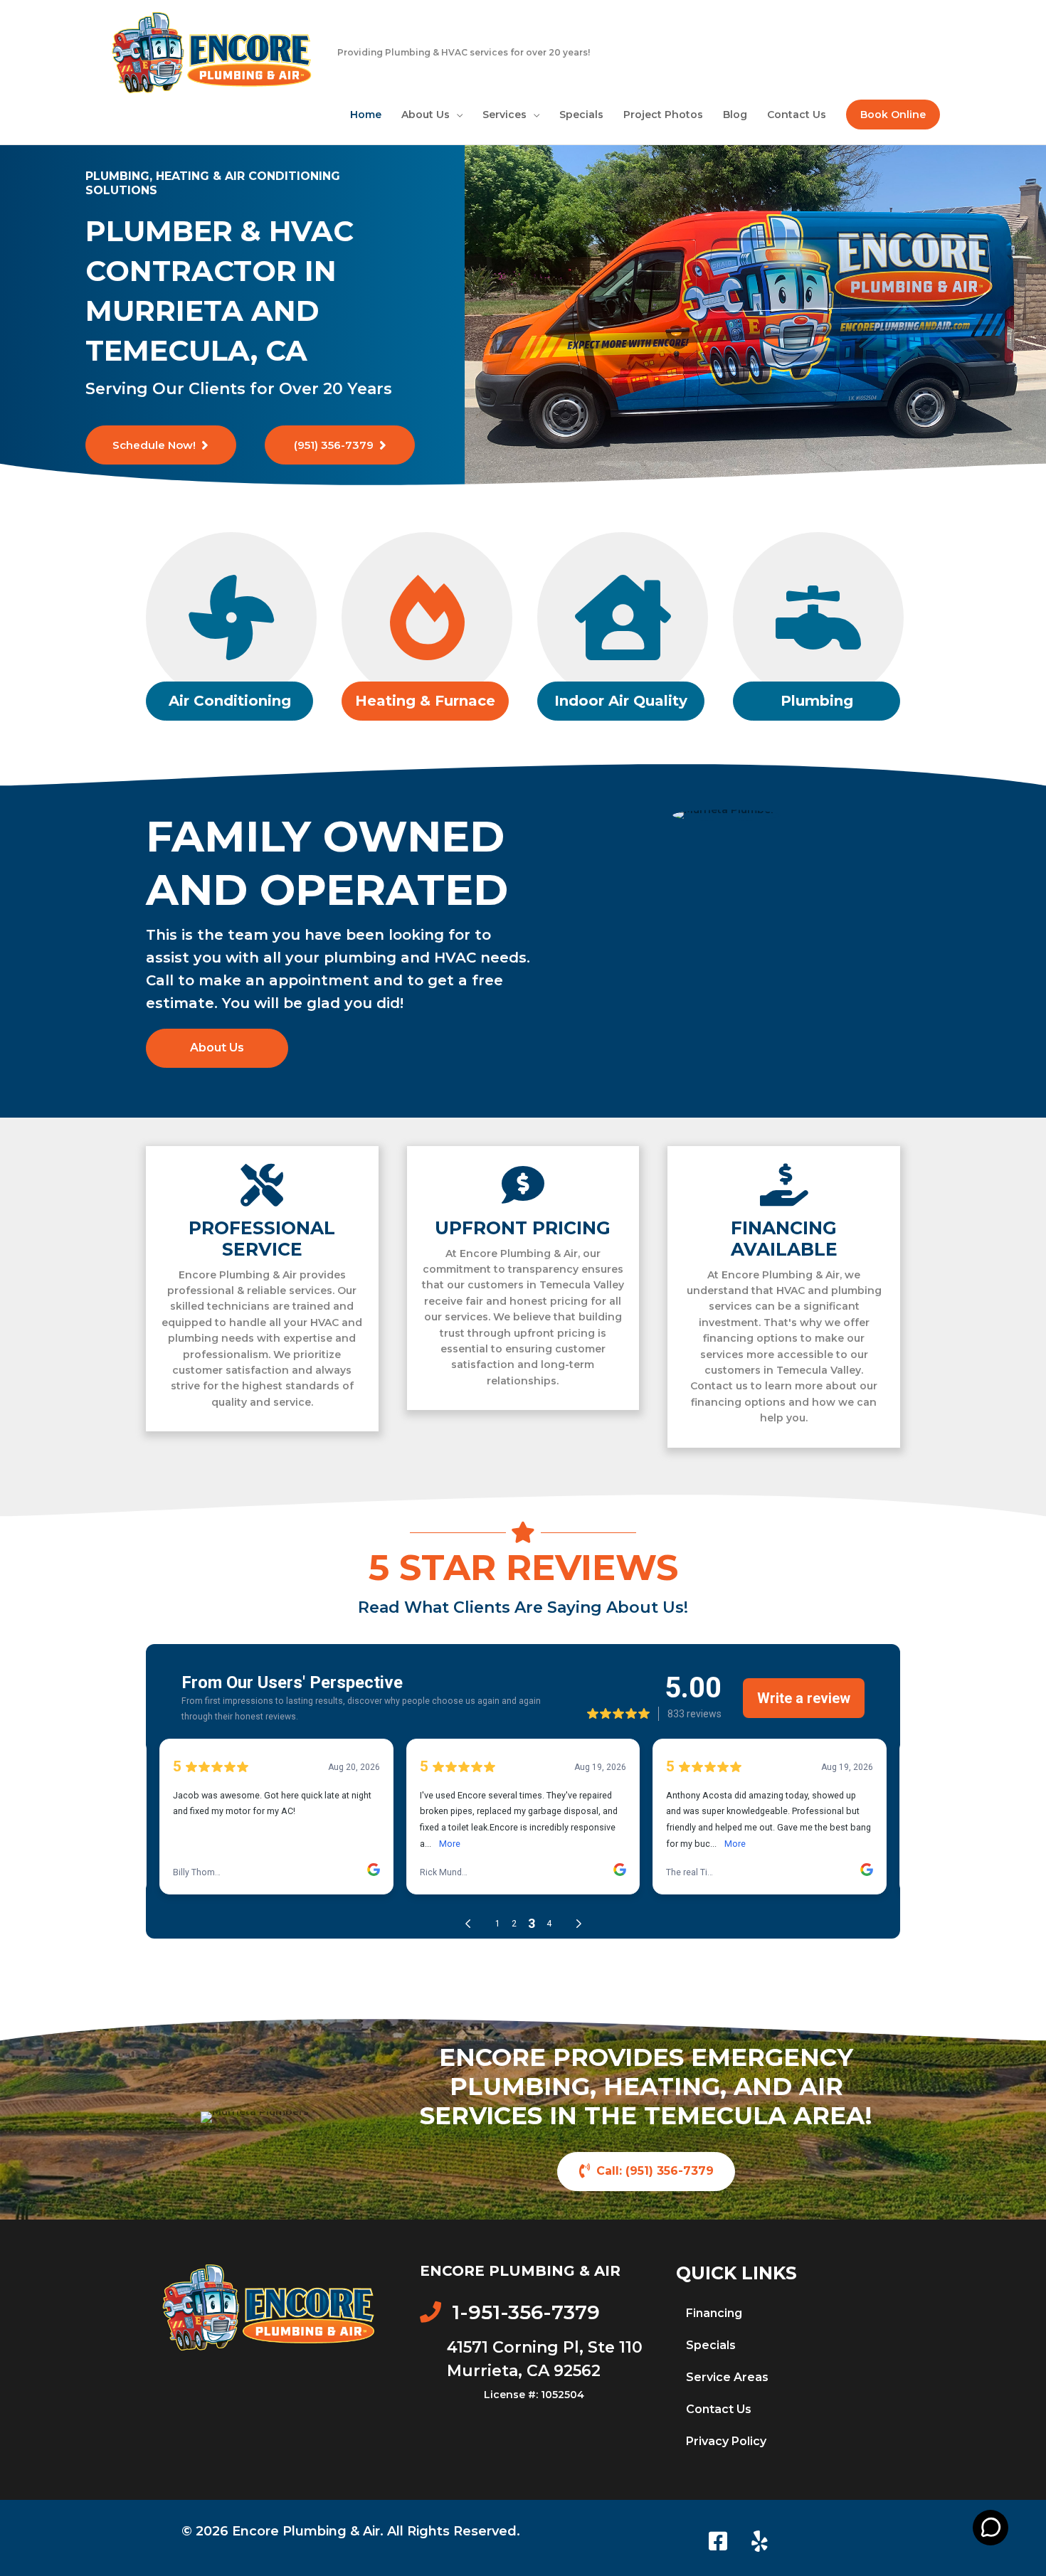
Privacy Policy (726, 2441)
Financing (714, 2313)
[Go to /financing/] (784, 1297)
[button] (893, 115)
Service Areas (727, 2377)
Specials (711, 2345)
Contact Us (719, 2409)
